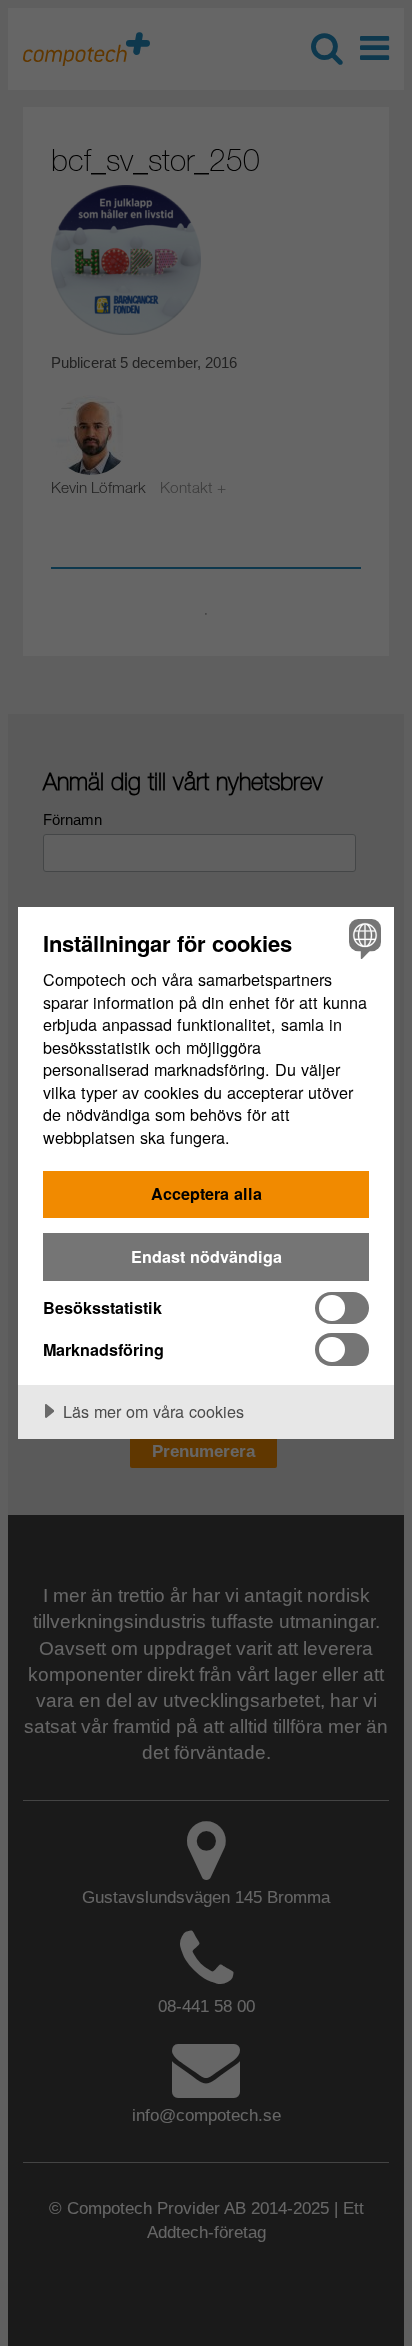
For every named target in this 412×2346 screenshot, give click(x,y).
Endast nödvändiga (206, 1256)
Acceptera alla (206, 1193)
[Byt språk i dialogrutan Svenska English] (362, 938)
